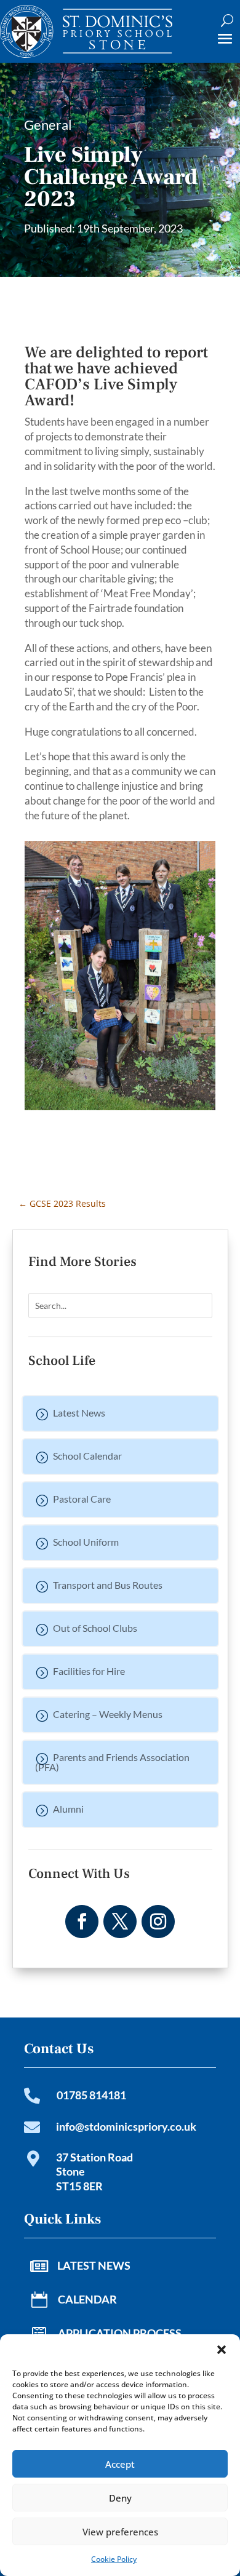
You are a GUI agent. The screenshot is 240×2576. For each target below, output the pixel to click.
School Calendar (87, 1456)
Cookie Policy (114, 2559)
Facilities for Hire (89, 1671)
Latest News (79, 1413)
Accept (120, 2464)
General (48, 125)
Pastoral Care (82, 1499)
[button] (222, 2350)
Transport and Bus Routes (108, 1585)
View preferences (120, 2532)
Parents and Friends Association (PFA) (112, 1762)
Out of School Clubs (95, 1628)
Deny (120, 2498)
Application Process (120, 2333)
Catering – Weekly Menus (108, 1714)
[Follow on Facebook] (82, 1922)
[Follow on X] (120, 1922)
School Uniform (86, 1542)
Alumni (68, 1809)
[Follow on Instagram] (158, 1922)
